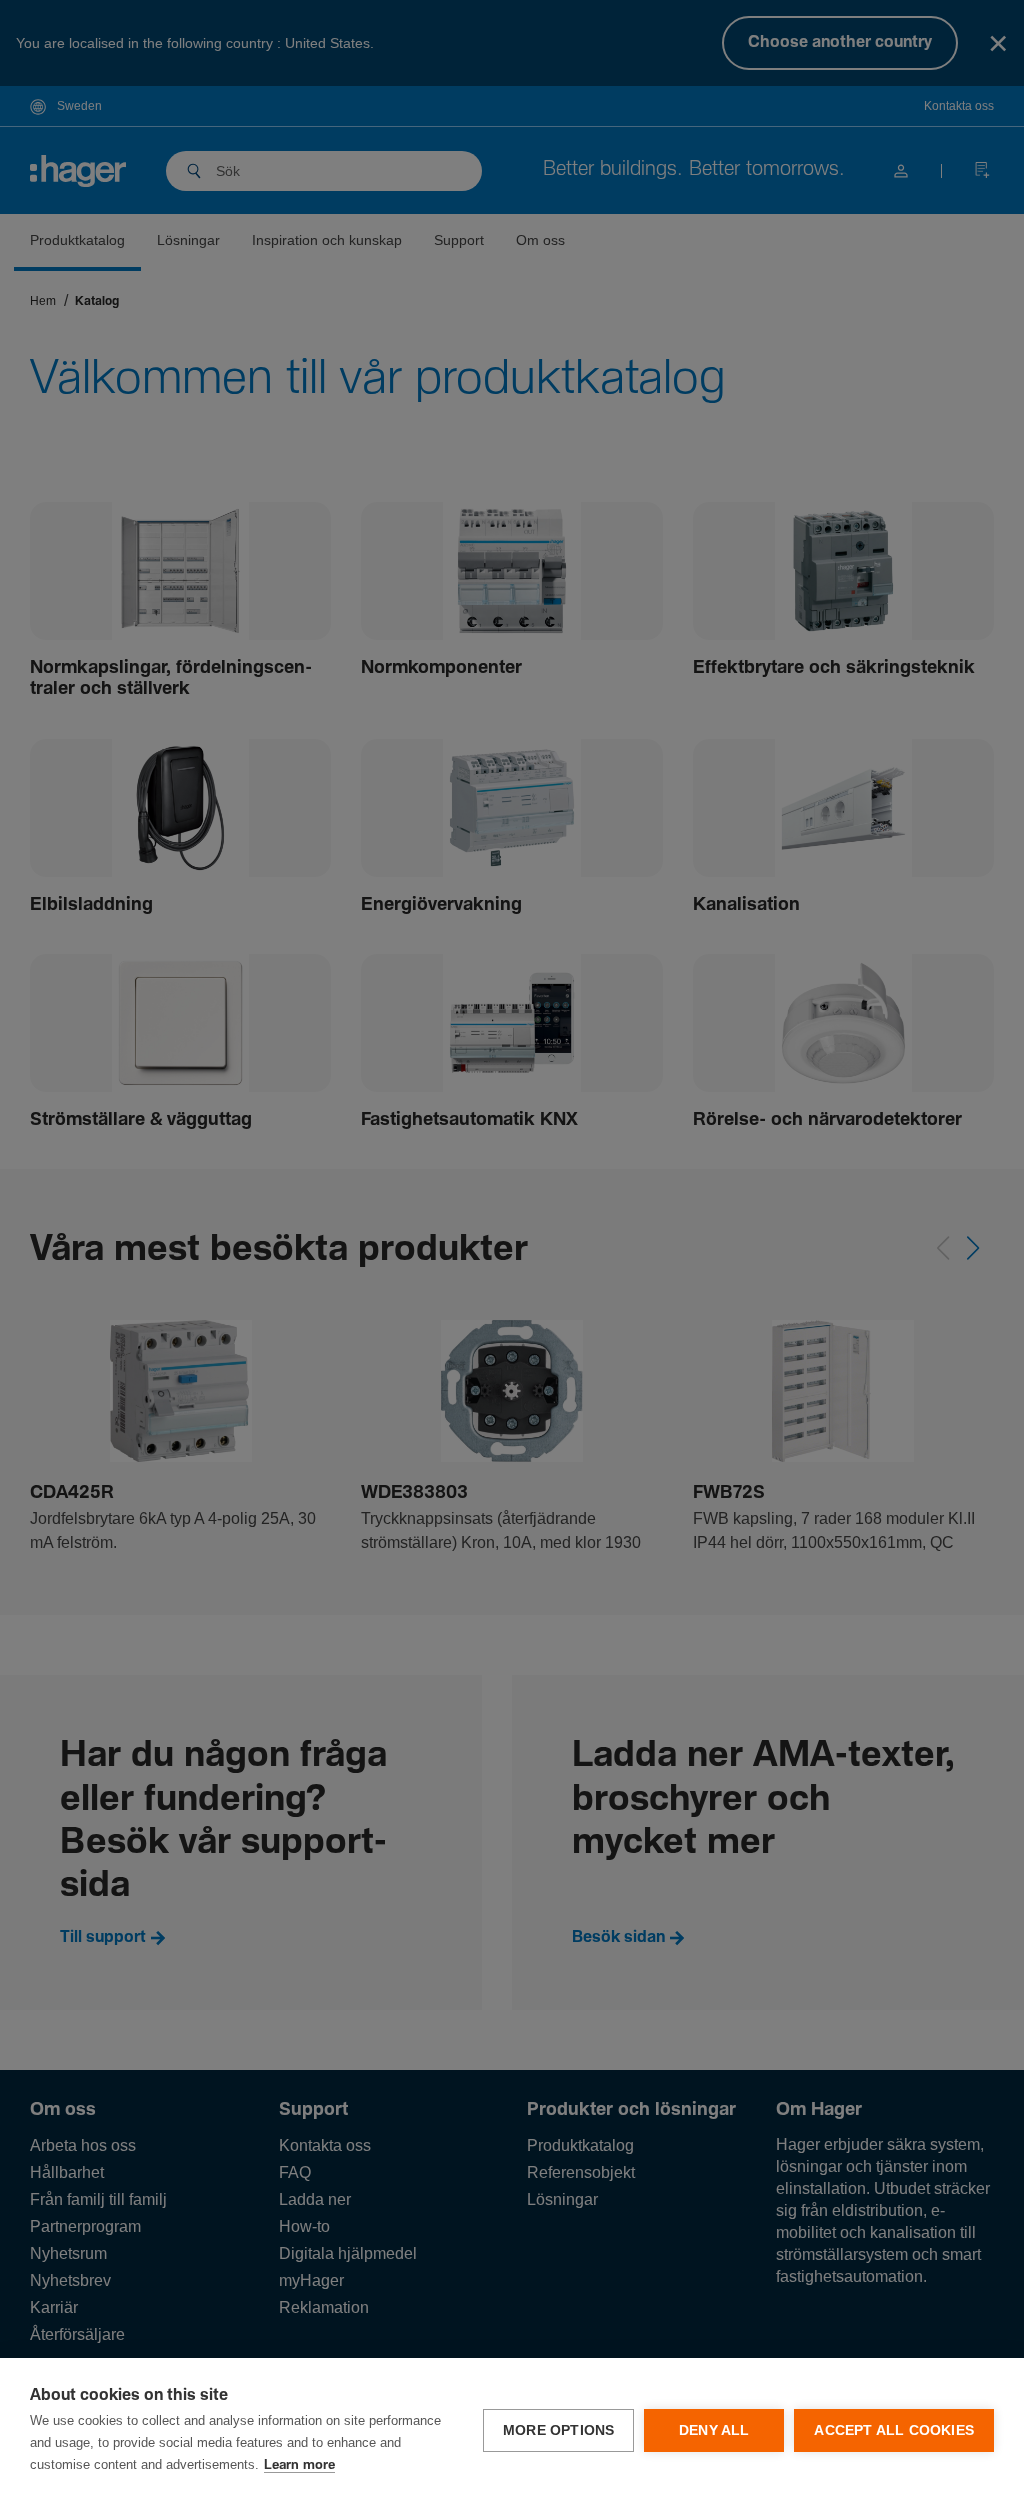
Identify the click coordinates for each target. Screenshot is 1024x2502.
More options (558, 2430)
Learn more (299, 2465)
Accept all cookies (894, 2430)
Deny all (714, 2430)
